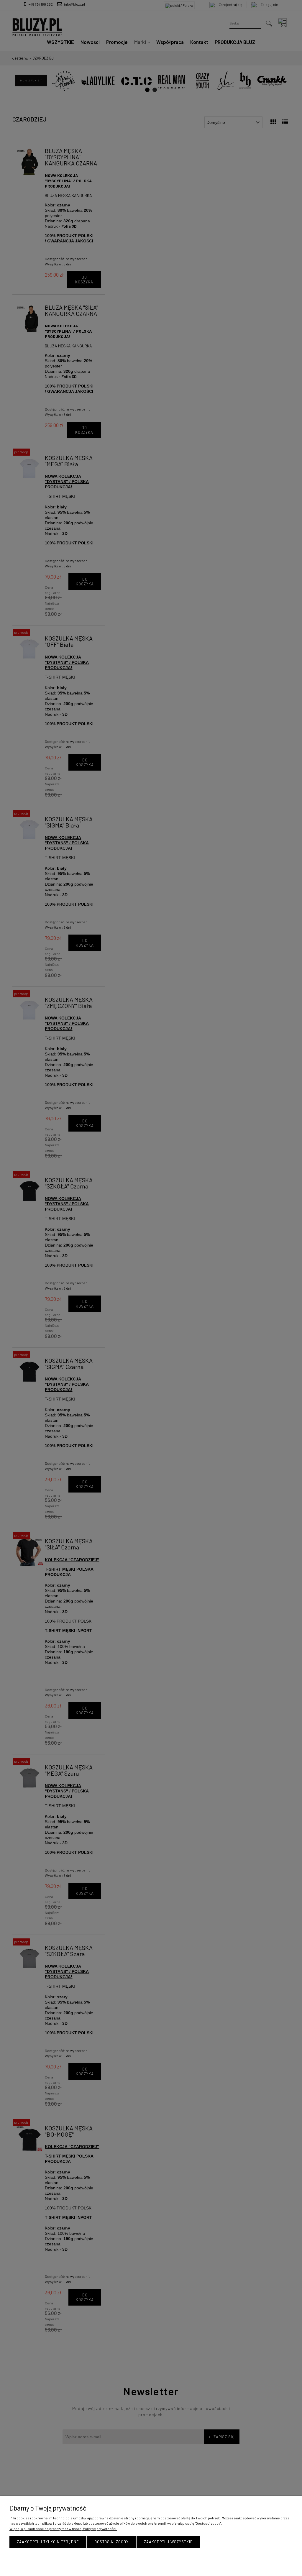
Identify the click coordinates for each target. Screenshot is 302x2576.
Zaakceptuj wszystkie (168, 2542)
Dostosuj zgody (111, 2542)
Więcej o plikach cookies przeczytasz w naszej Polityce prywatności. (63, 2529)
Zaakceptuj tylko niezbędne (48, 2542)
